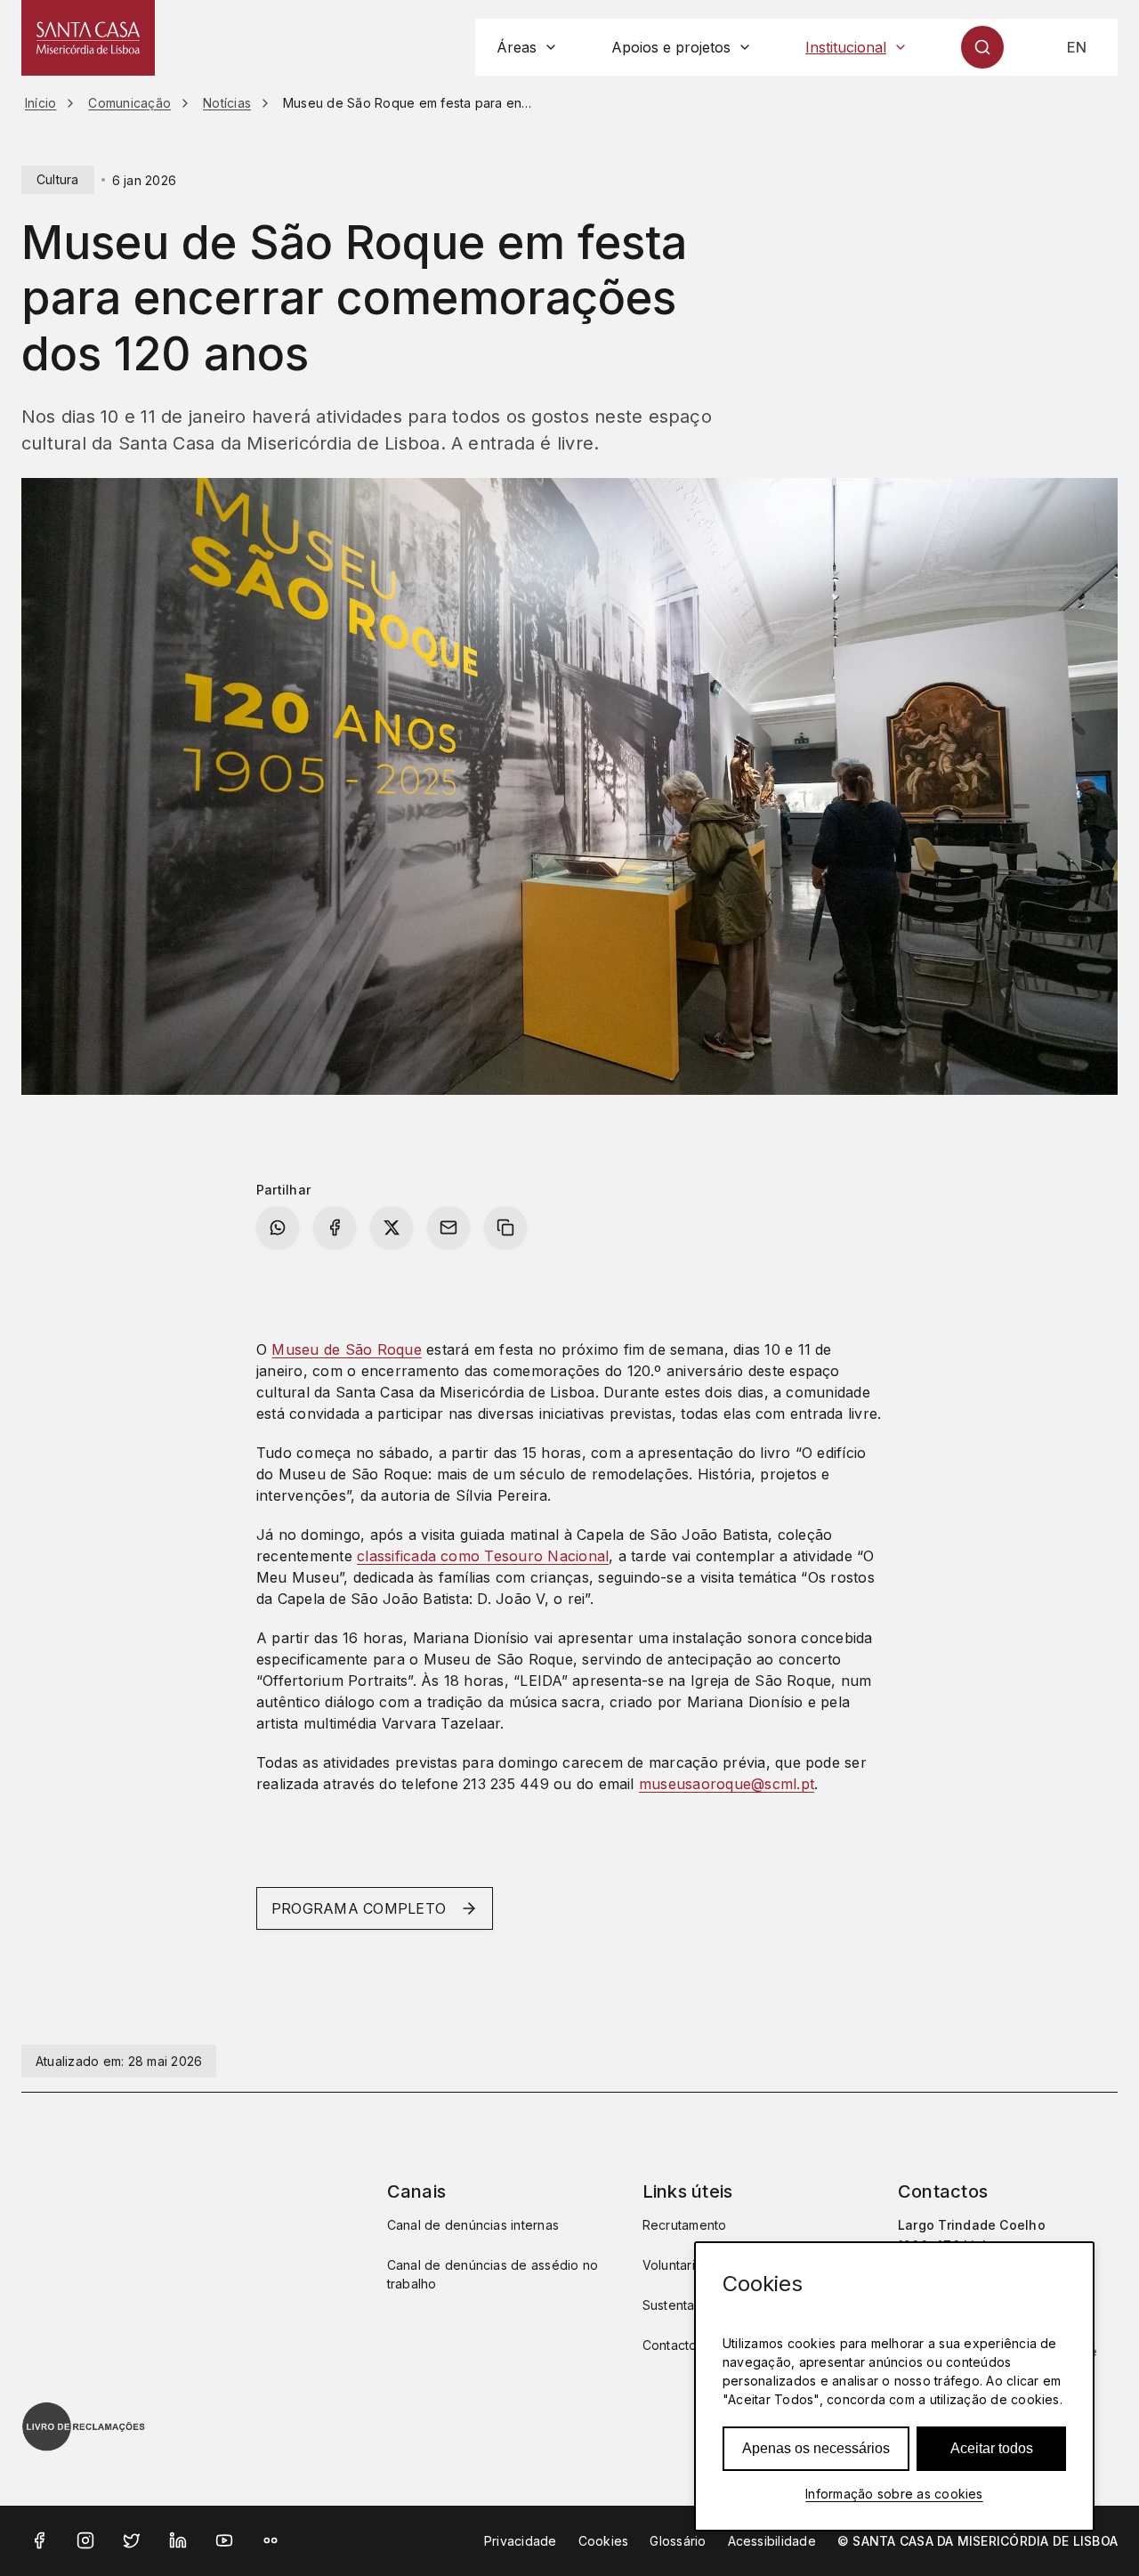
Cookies (604, 2541)
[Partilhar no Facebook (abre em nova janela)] (335, 1227)
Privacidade (521, 2541)
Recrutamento (685, 2225)
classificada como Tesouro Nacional (483, 1556)
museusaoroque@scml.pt (727, 1784)
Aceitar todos (992, 2448)
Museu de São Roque (346, 1349)
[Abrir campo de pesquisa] (982, 47)
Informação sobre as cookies (894, 2494)
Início (40, 103)
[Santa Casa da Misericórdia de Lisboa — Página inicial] (88, 38)
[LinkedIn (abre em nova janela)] (178, 2540)
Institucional (846, 47)
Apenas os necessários (816, 2448)
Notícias (227, 103)
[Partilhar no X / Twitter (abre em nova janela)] (392, 1227)
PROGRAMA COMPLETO (359, 1908)
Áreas (517, 47)
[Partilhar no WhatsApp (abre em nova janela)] (278, 1227)
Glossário (678, 2541)
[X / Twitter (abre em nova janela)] (132, 2540)
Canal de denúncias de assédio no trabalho (493, 2274)
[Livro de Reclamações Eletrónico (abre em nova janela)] (84, 2426)
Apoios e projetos (671, 47)
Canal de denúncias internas (473, 2225)
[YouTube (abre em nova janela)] (224, 2540)
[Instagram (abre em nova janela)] (85, 2540)
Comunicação (129, 103)
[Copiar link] (505, 1227)
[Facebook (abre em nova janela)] (39, 2540)
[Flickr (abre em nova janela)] (271, 2540)
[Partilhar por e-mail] (448, 1227)
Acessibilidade (772, 2541)
